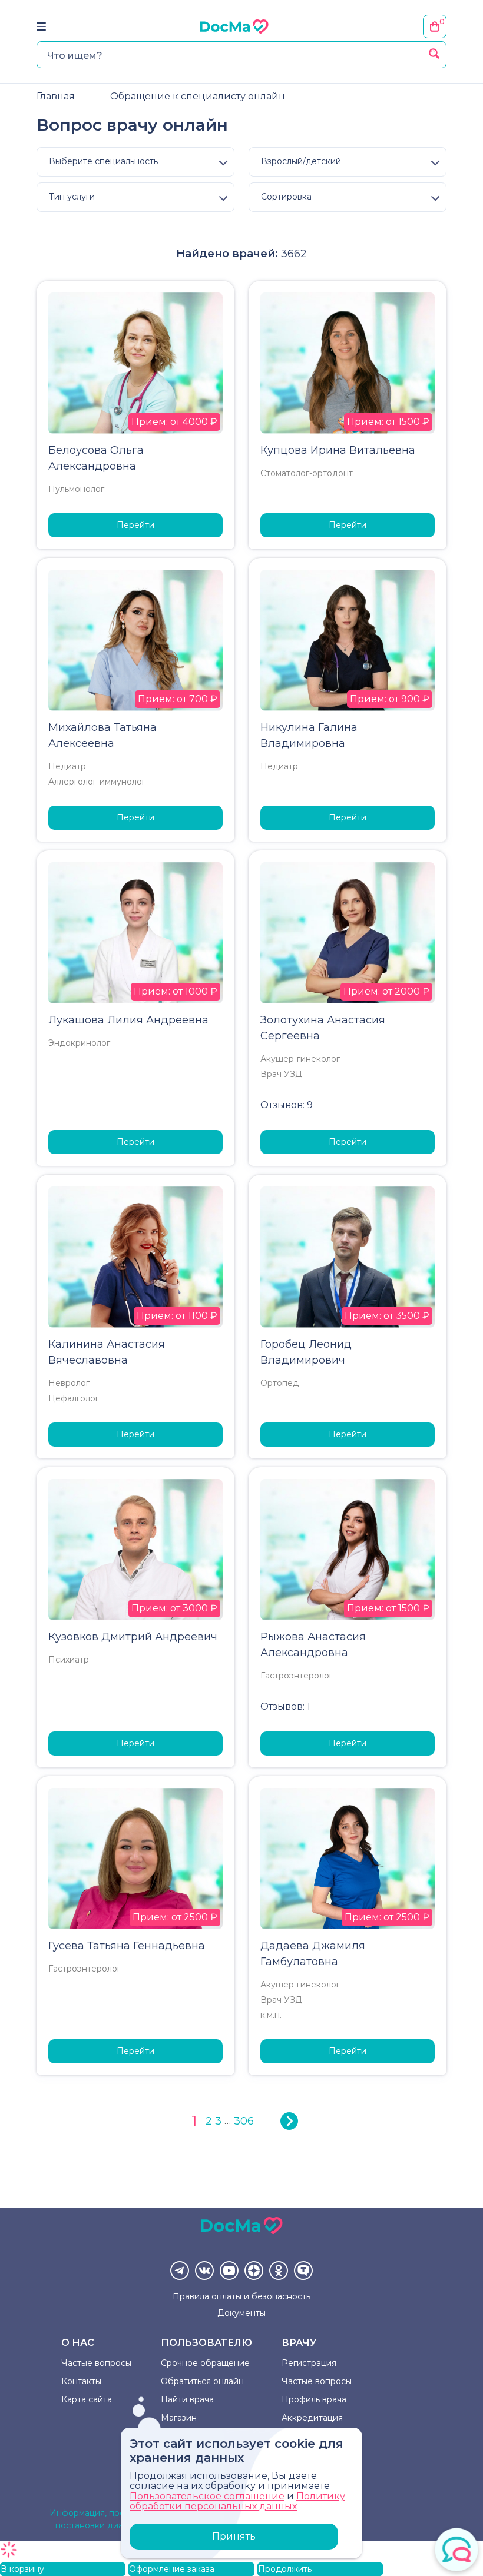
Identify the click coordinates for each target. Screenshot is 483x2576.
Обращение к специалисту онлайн (198, 96)
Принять (234, 2536)
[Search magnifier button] (434, 54)
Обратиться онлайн (202, 2381)
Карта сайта (87, 2399)
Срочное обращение (205, 2363)
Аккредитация (312, 2418)
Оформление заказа (172, 2569)
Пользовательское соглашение (207, 2496)
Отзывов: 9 (287, 1105)
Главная (56, 96)
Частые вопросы (96, 2363)
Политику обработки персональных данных (237, 2502)
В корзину (22, 2569)
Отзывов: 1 (285, 1706)
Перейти (135, 525)
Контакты (81, 2381)
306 (244, 2121)
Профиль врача (314, 2399)
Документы (241, 2313)
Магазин (179, 2418)
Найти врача (187, 2399)
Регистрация (309, 2363)
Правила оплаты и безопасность (241, 2296)
